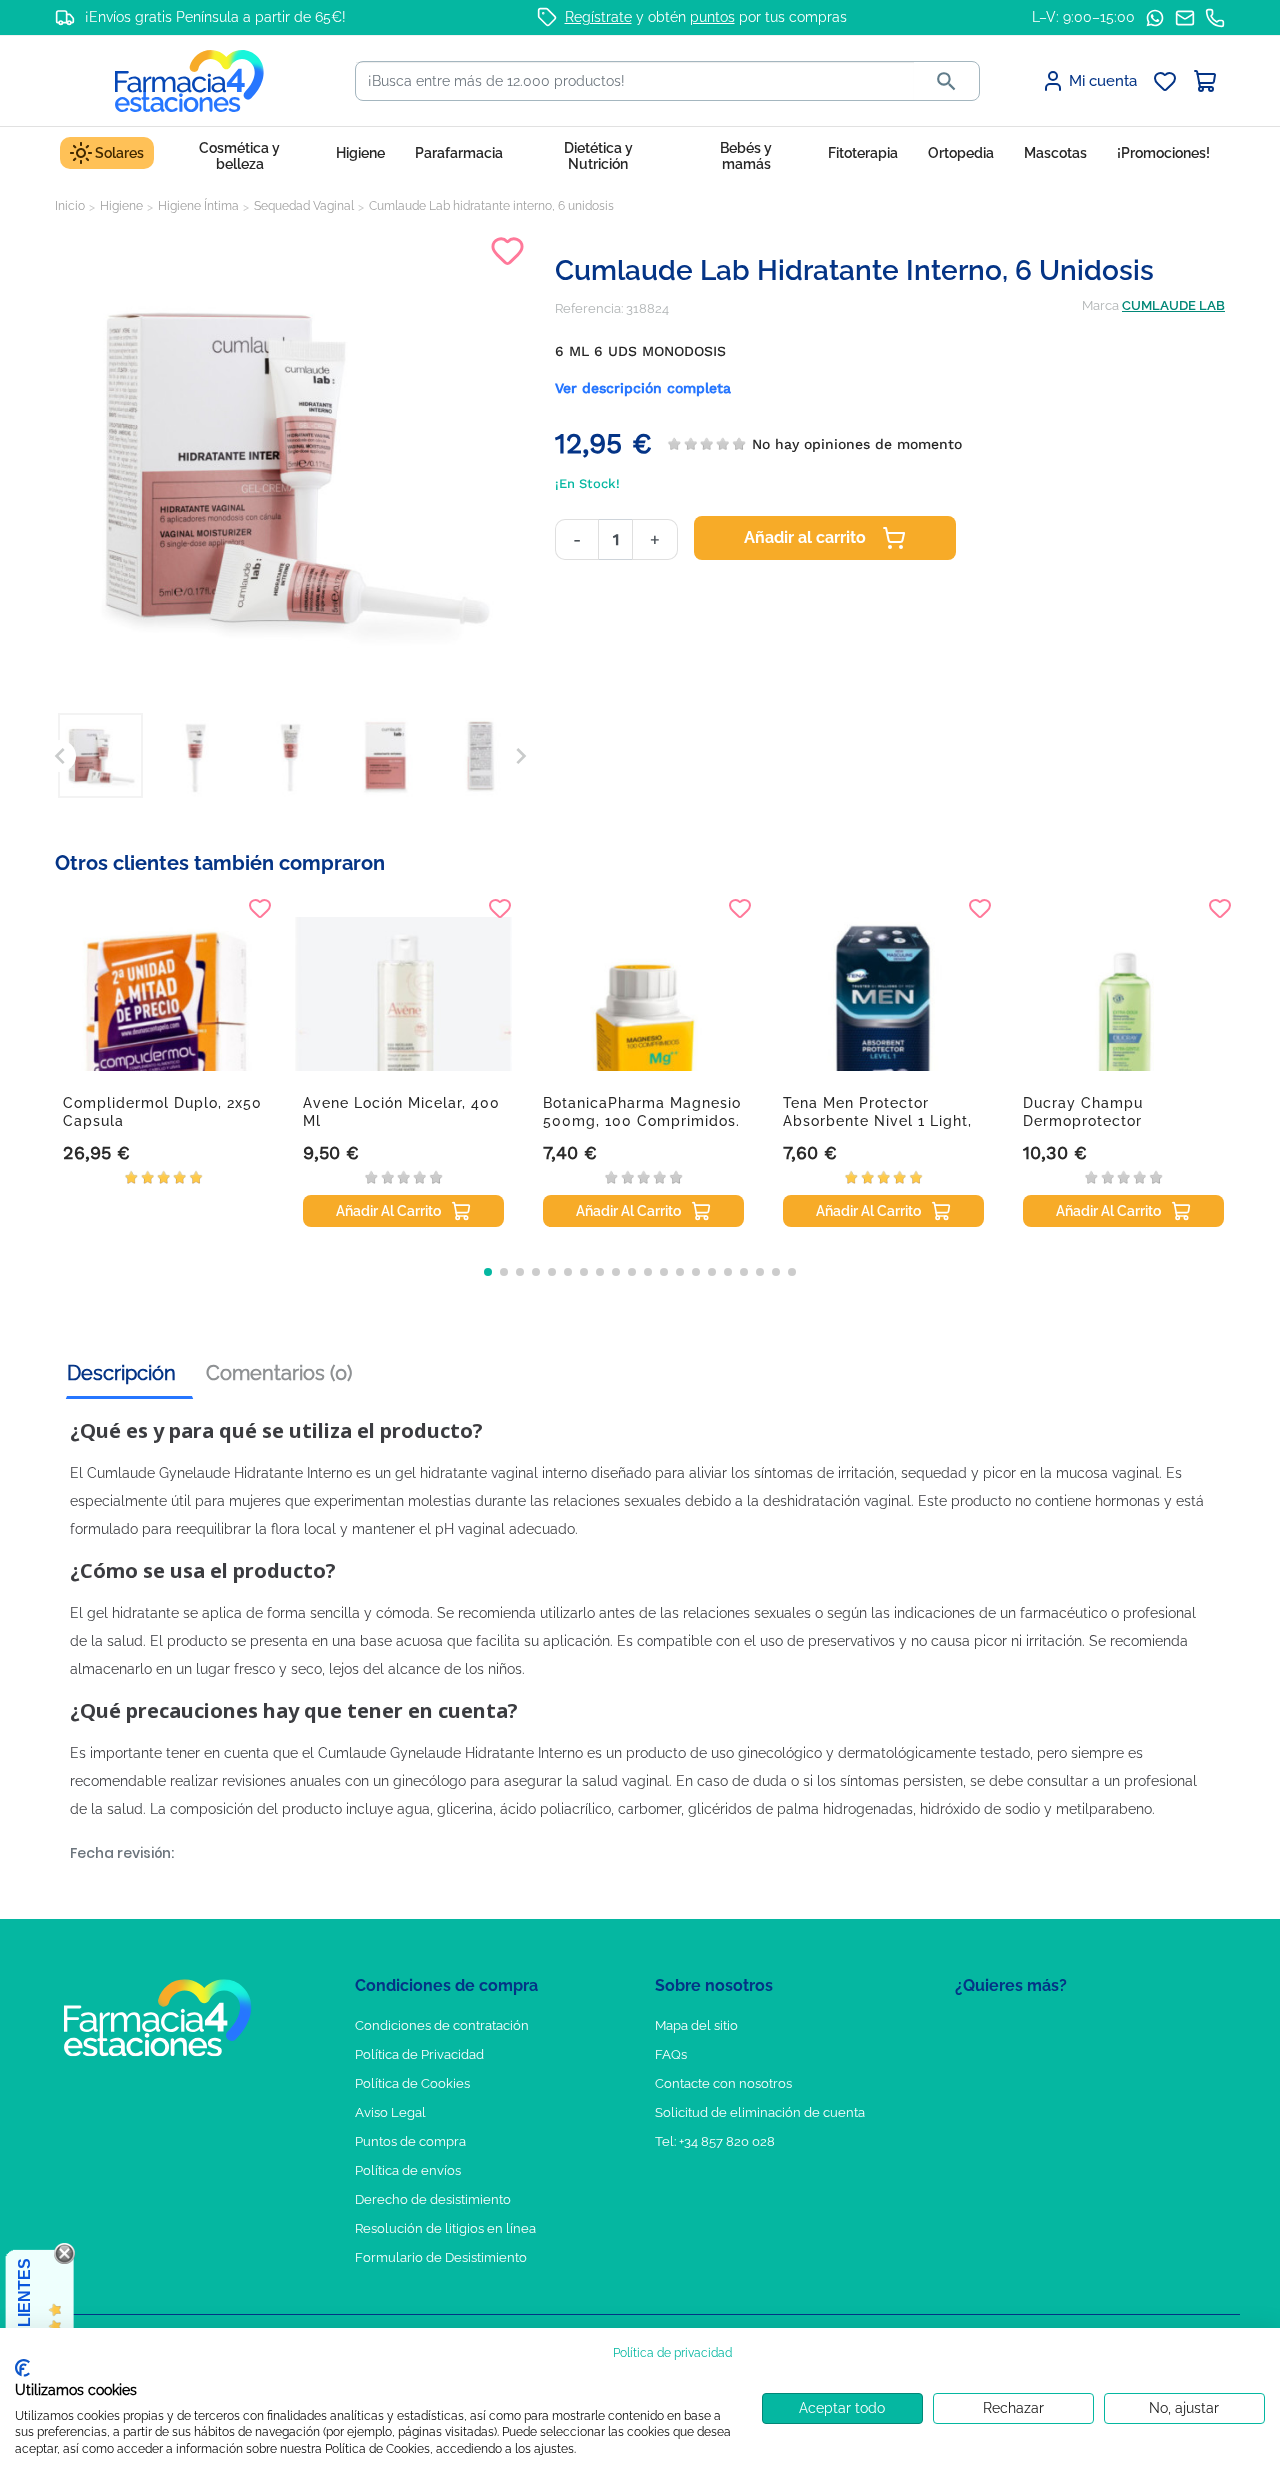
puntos (712, 17)
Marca (1100, 305)
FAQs (671, 2054)
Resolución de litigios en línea (445, 2228)
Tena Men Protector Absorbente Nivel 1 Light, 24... (877, 1121)
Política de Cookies (412, 2083)
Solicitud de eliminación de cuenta (760, 2112)
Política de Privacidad (419, 2054)
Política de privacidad (672, 2353)
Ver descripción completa (643, 388)
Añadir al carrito (805, 537)
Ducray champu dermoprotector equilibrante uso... (1091, 1121)
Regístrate (598, 17)
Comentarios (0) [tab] (279, 1373)
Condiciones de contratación (442, 2025)
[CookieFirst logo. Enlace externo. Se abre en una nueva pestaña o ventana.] (22, 2368)
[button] (488, 1272)
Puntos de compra (410, 2141)
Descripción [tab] (121, 1373)
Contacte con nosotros (723, 2083)
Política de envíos (408, 2170)
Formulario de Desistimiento (441, 2257)
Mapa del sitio (696, 2025)
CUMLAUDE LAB (1173, 305)
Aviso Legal (390, 2112)
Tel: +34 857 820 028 (715, 2141)
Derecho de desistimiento (433, 2199)
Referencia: (589, 308)
